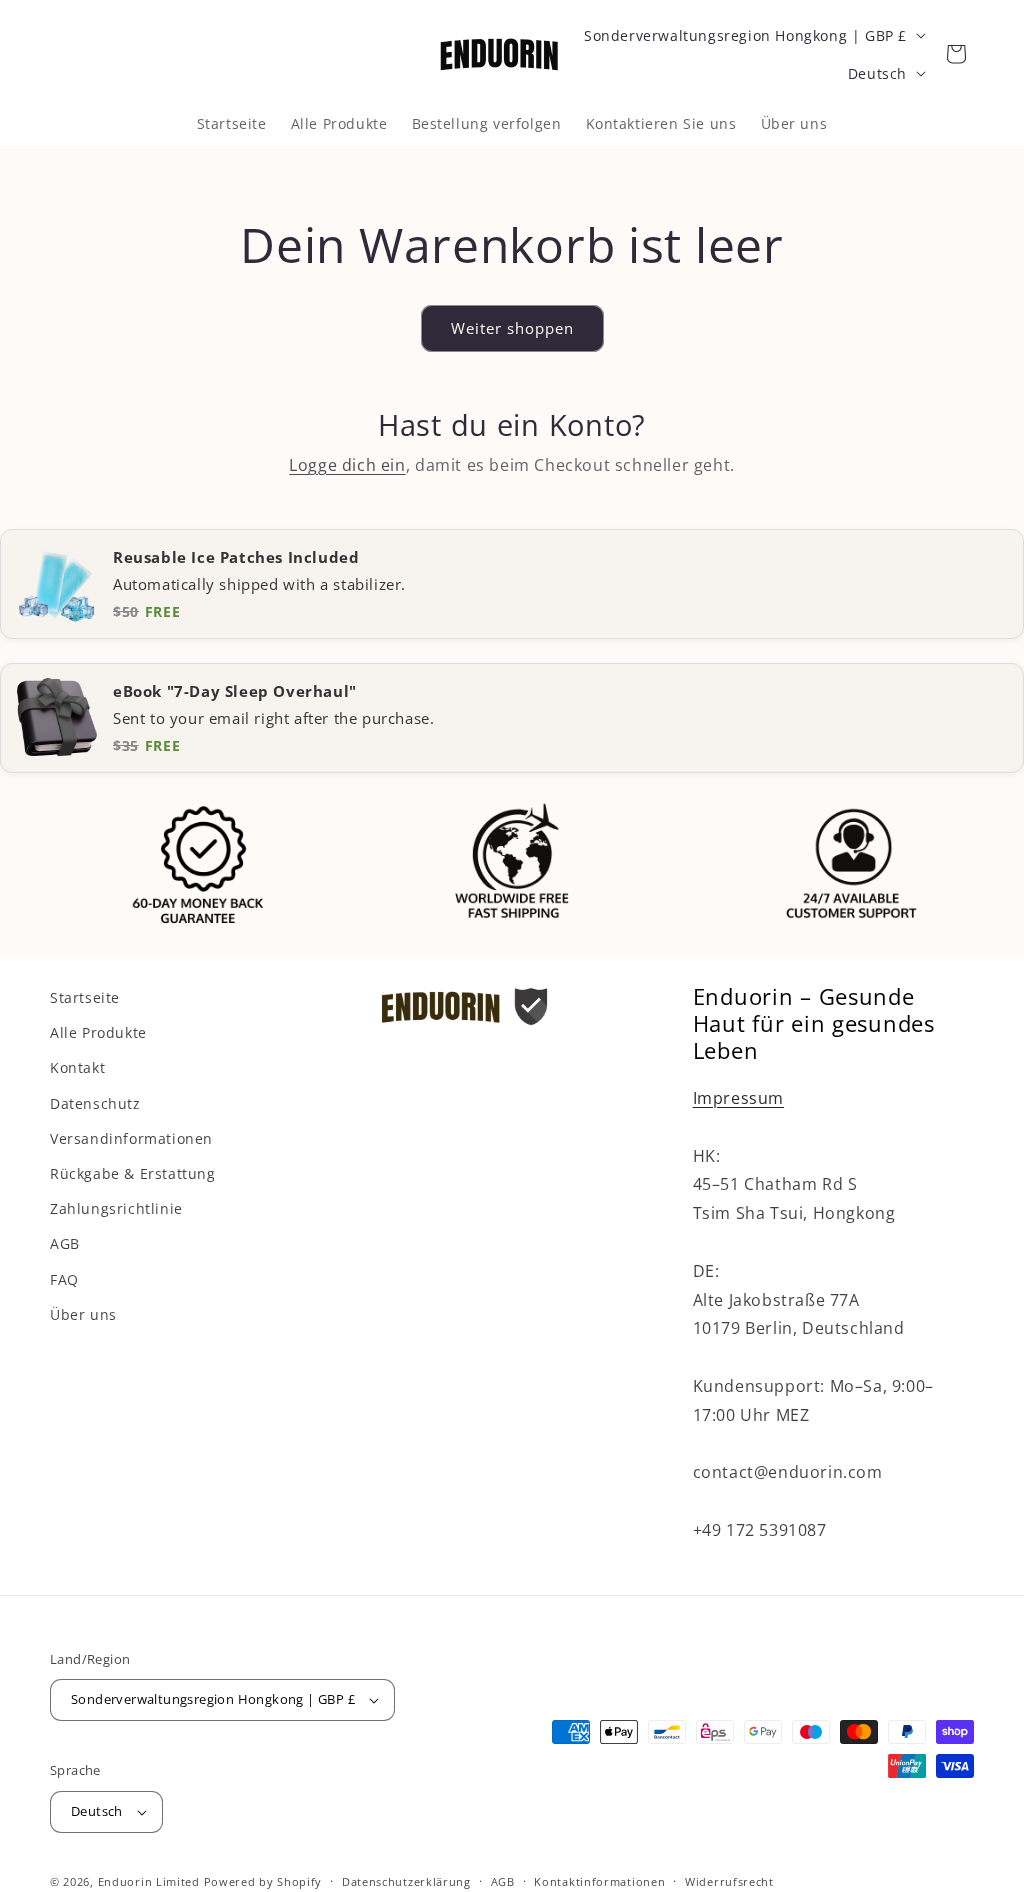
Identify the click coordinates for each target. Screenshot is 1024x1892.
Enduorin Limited (149, 1881)
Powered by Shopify (263, 1881)
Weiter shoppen (512, 328)
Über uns (83, 1314)
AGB (65, 1243)
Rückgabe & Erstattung (133, 1173)
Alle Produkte (98, 1032)
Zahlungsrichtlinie (116, 1208)
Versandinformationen (131, 1138)
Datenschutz (95, 1103)
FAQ (64, 1279)
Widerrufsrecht (729, 1881)
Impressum (738, 1098)
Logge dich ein (347, 465)
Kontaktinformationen (599, 1881)
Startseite (85, 997)
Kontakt (77, 1067)
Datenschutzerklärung (406, 1881)
